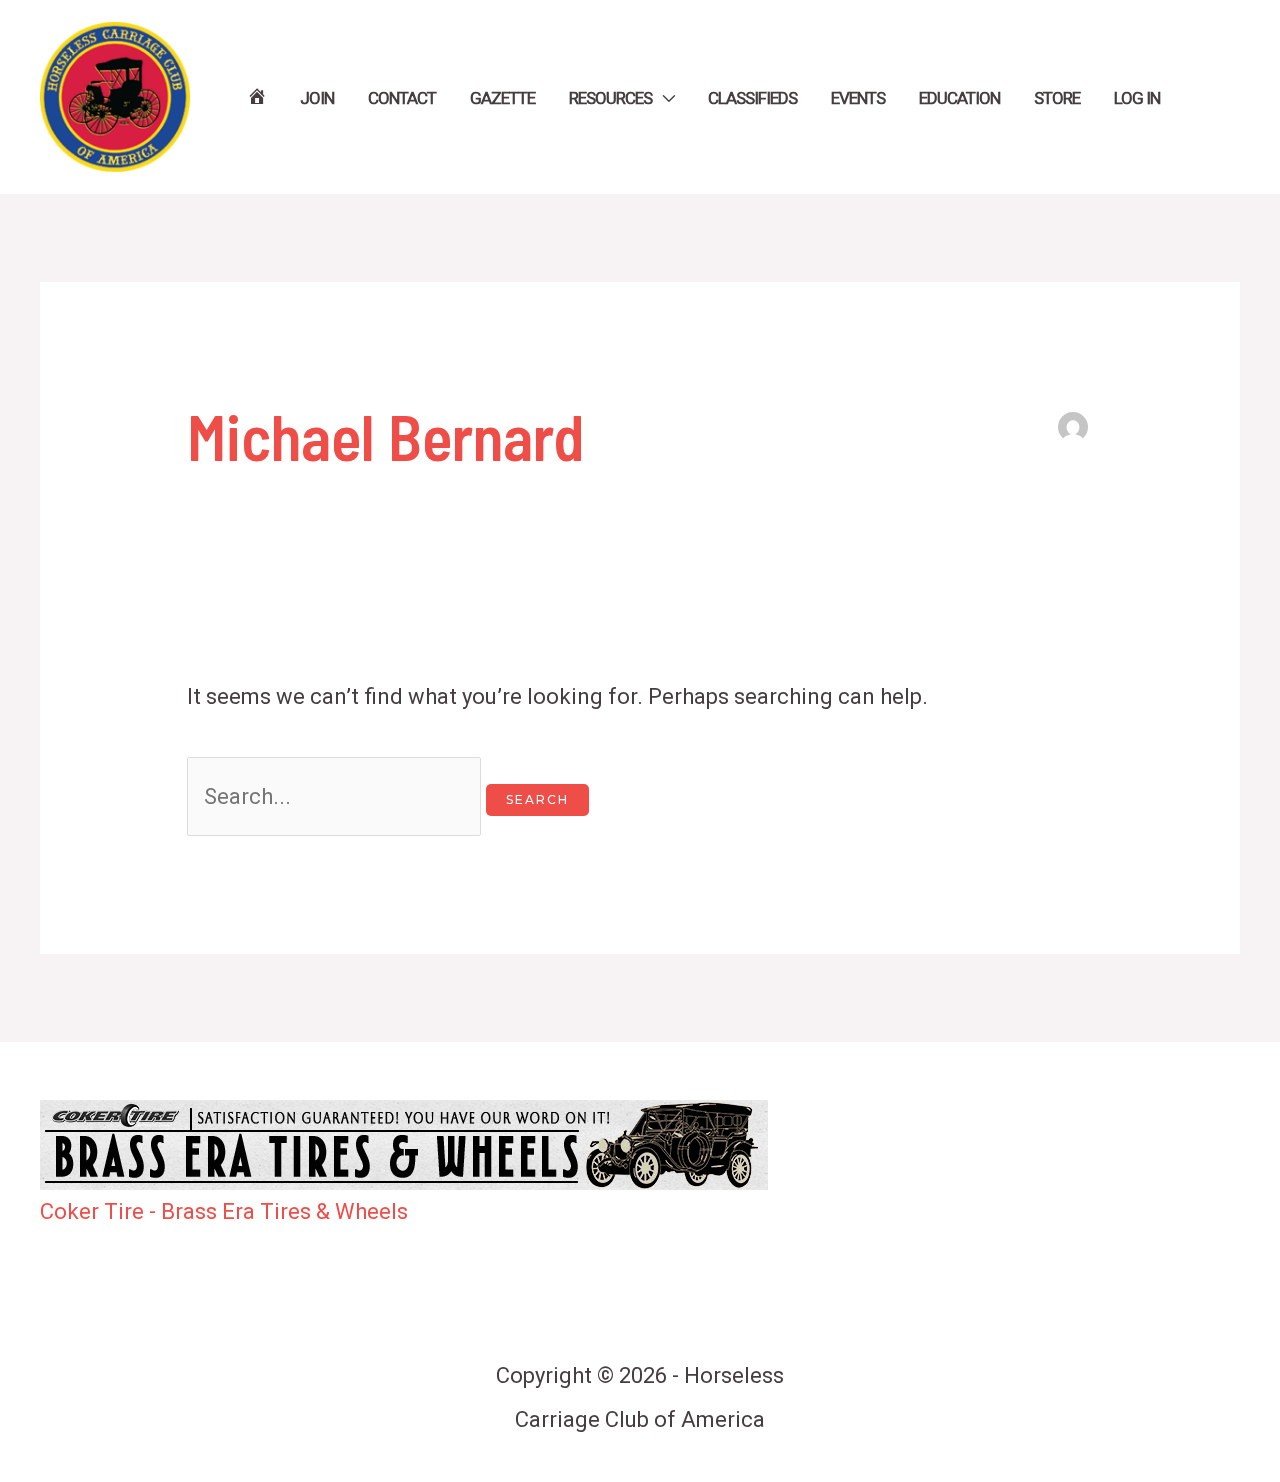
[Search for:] (336, 796)
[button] (663, 98)
